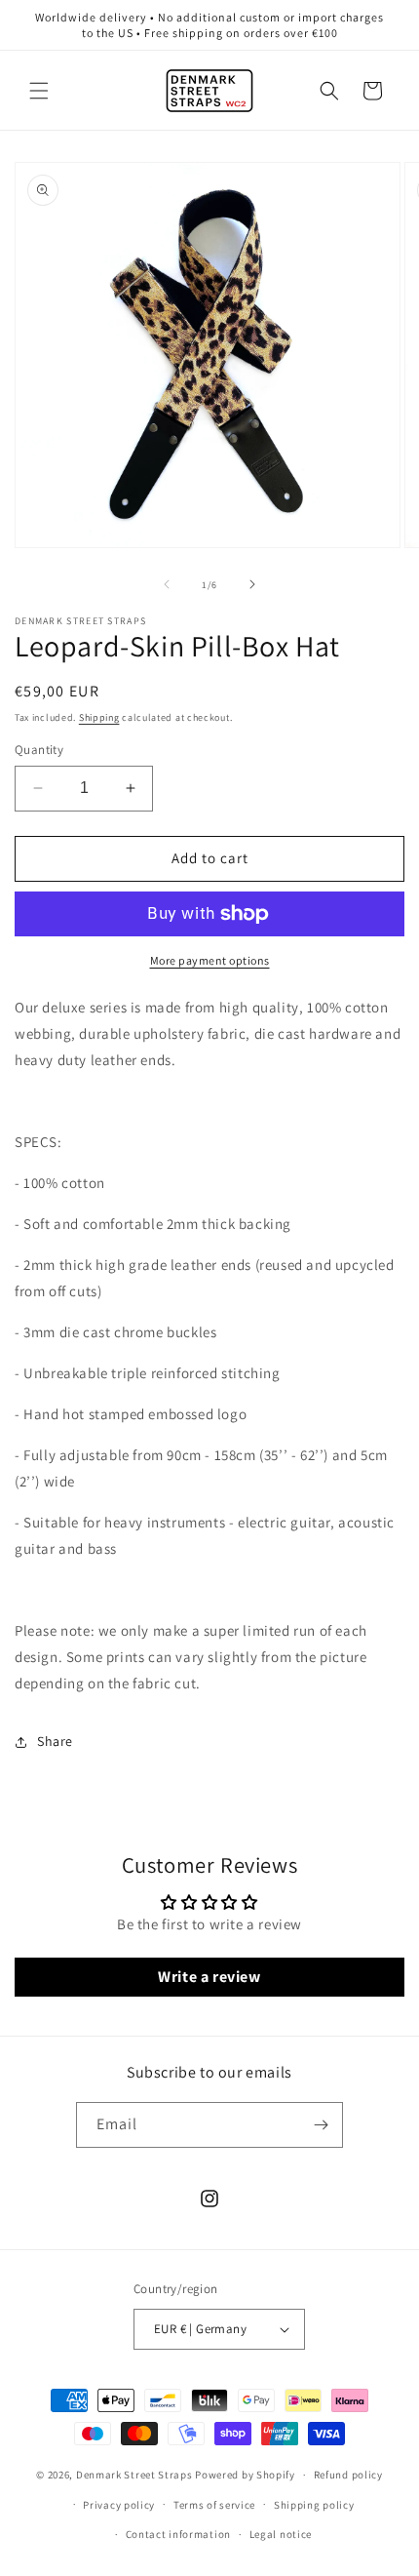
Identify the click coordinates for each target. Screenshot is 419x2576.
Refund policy (348, 2475)
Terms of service (214, 2505)
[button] (39, 91)
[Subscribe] (321, 2125)
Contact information (178, 2534)
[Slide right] (252, 584)
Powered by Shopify (245, 2475)
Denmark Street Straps (134, 2475)
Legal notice (281, 2534)
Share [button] (55, 1741)
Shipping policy (314, 2505)
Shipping (99, 717)
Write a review (209, 1977)
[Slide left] (167, 584)
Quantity (39, 750)
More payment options (210, 960)
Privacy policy (119, 2505)
